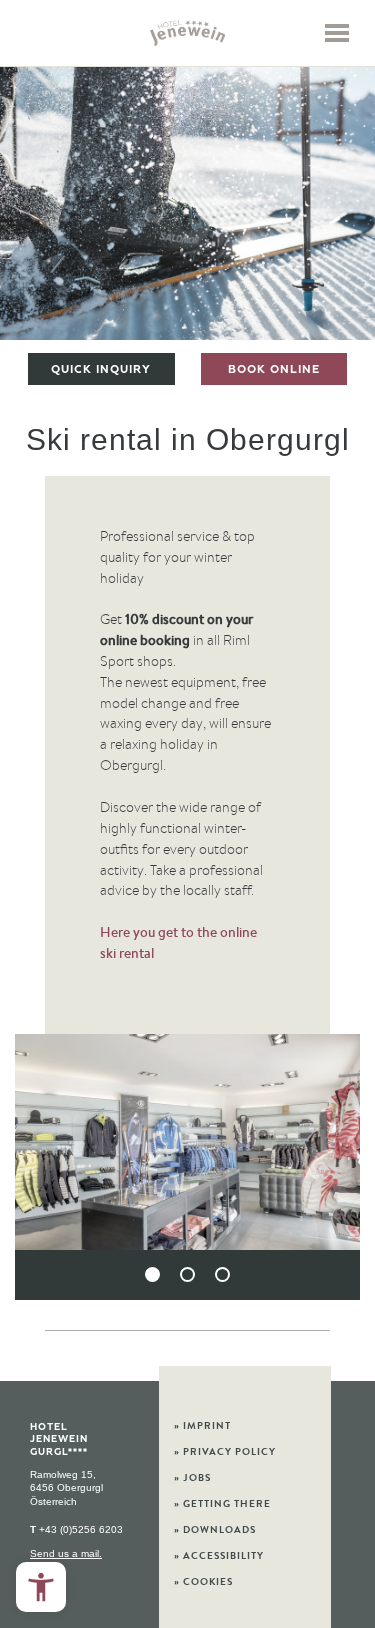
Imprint (202, 1425)
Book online (274, 369)
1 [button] (152, 1274)
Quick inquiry (101, 369)
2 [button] (187, 1274)
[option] (187, 202)
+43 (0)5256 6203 (76, 1529)
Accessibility (219, 1555)
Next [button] (315, 1169)
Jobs (192, 1477)
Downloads (215, 1529)
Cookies (203, 1581)
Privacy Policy (225, 1451)
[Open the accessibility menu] (41, 1587)
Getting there (222, 1503)
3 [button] (222, 1274)
